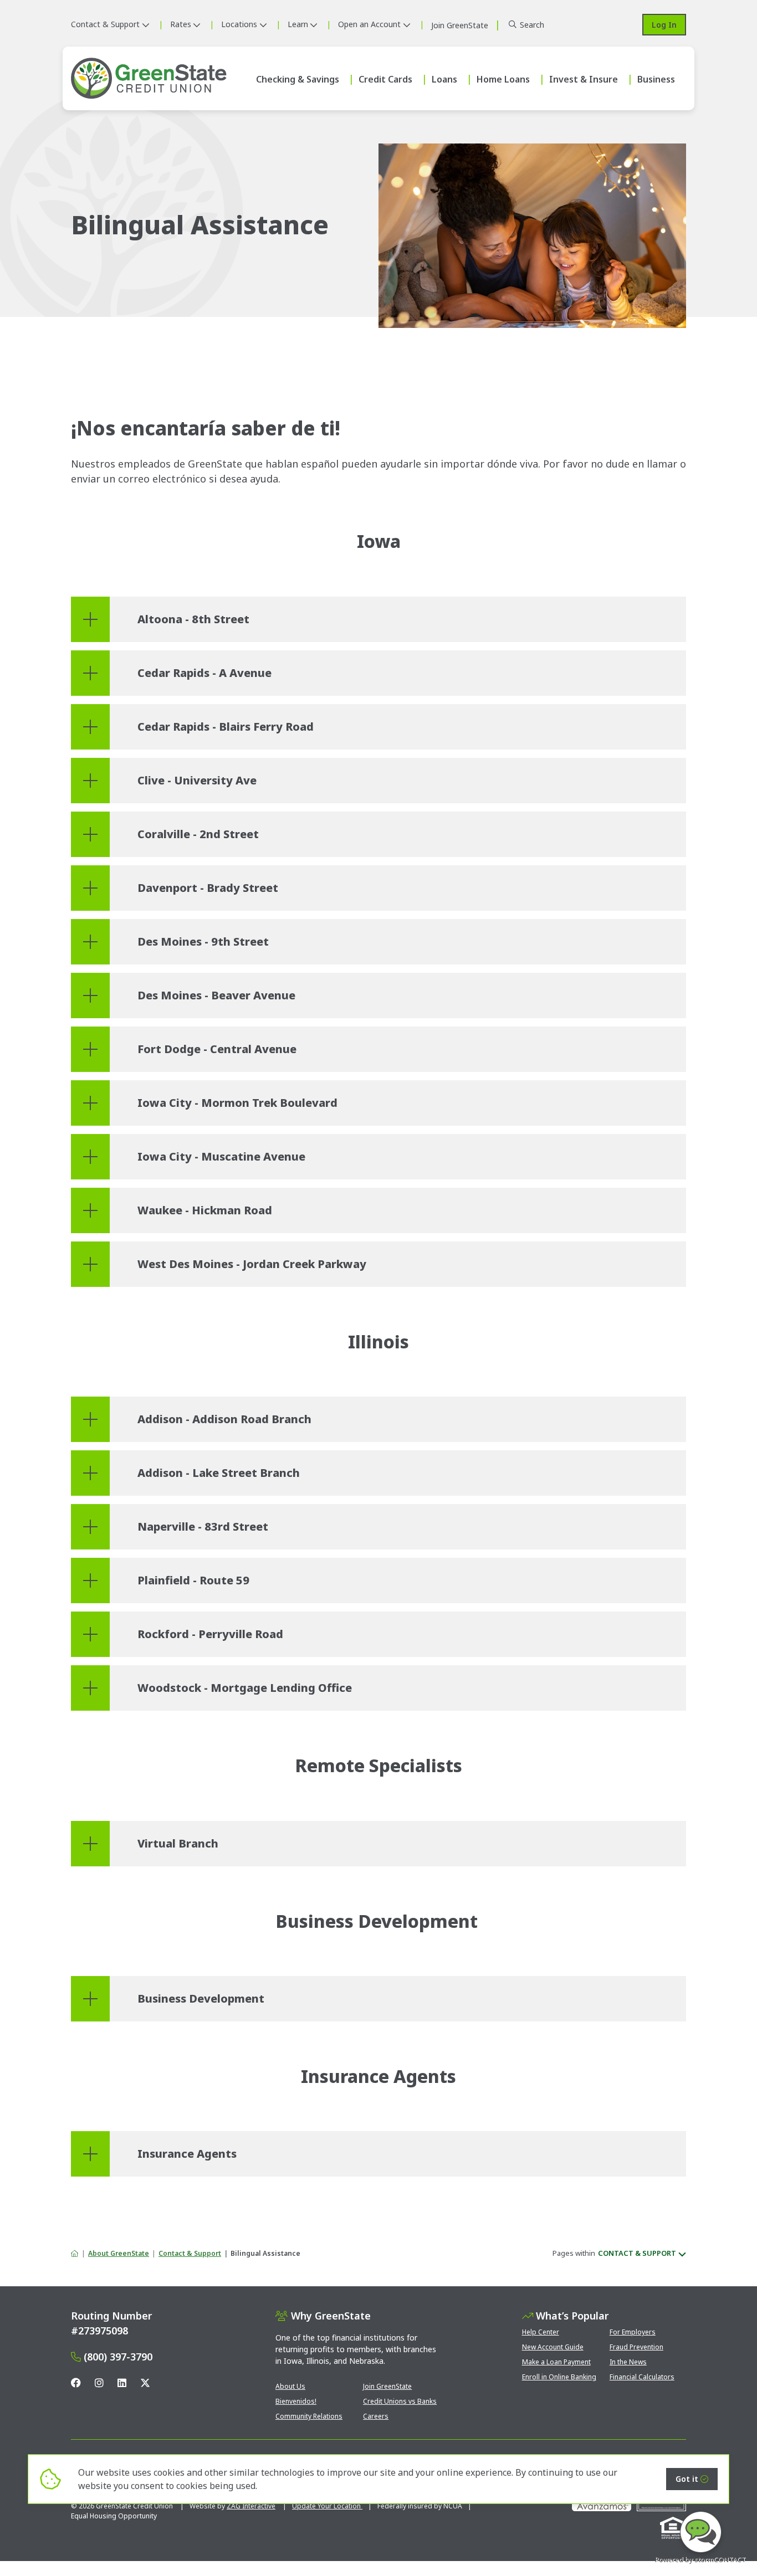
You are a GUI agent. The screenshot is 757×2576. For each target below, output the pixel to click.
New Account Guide (553, 2347)
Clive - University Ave (197, 780)
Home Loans (503, 79)
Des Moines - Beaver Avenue (216, 995)
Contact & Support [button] (637, 2253)
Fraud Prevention (636, 2347)
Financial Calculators (642, 2377)
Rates (181, 24)
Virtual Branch (178, 1843)
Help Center (541, 2332)
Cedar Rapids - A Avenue (204, 673)
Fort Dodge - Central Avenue (217, 1049)
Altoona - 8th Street (193, 619)
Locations (239, 24)
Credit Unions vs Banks (400, 2401)
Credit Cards (385, 79)
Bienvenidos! (296, 2401)
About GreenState (119, 2253)
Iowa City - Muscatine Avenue (221, 1156)
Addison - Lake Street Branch (219, 1473)
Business (656, 79)
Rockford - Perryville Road (210, 1634)
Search (532, 25)
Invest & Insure (584, 79)
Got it (687, 2479)
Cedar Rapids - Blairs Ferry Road (226, 727)
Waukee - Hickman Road (205, 1210)
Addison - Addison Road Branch (224, 1419)
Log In (664, 25)
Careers (376, 2416)
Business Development (201, 1998)
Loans (444, 79)
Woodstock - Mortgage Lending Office (245, 1688)
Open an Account (369, 24)
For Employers (633, 2332)
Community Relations (309, 2416)
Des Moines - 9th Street (203, 941)
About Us (290, 2386)
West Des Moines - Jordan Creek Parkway (252, 1264)
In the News (628, 2362)
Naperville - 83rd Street (203, 1526)
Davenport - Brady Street (208, 888)
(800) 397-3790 (118, 2357)
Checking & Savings (298, 79)
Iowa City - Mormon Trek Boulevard (237, 1103)
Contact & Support (105, 24)
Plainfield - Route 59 (193, 1580)
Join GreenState (387, 2386)
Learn (298, 24)
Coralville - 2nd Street (198, 834)
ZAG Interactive (251, 2506)
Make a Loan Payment (556, 2362)
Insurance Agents (187, 2154)
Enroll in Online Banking (559, 2377)
